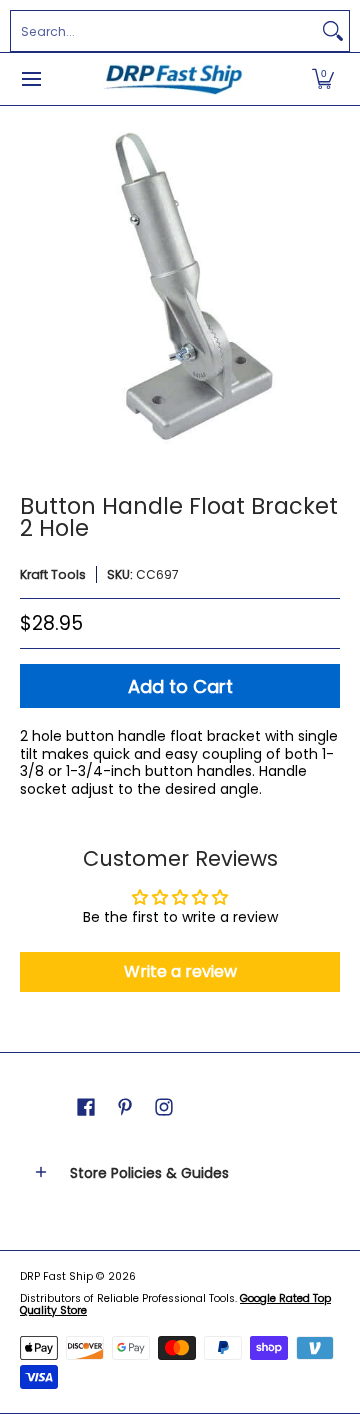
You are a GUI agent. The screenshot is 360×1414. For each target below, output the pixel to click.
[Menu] (30, 79)
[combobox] (164, 31)
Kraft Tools (53, 574)
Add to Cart (180, 686)
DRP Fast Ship (56, 1276)
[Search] (333, 31)
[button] (323, 79)
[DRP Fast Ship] (173, 79)
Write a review (180, 971)
